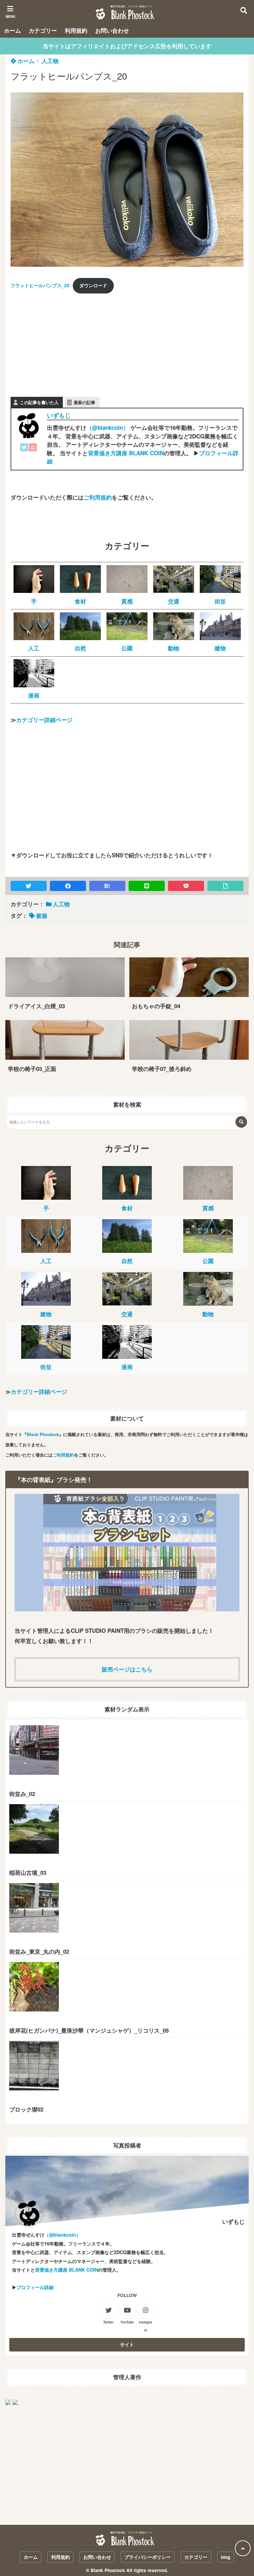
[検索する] (241, 1122)
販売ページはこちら (127, 1669)
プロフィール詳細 (35, 2287)
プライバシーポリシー (148, 2557)
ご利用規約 (98, 497)
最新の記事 (85, 402)
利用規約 (76, 30)
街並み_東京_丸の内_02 (39, 1951)
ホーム (12, 30)
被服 (42, 915)
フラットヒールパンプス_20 (40, 285)
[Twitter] (24, 449)
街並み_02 (22, 1794)
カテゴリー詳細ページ (44, 720)
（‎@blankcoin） (107, 428)
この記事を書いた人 (39, 402)
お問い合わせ (112, 30)
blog (226, 2557)
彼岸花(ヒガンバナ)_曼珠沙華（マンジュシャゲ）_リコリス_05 (89, 2030)
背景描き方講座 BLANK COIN (126, 453)
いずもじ (59, 415)
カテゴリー (43, 30)
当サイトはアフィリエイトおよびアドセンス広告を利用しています (127, 46)
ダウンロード (93, 285)
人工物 (50, 61)
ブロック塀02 (26, 2109)
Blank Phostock (43, 1434)
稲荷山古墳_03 (28, 1872)
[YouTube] (33, 449)
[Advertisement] (60, 341)
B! (107, 886)
